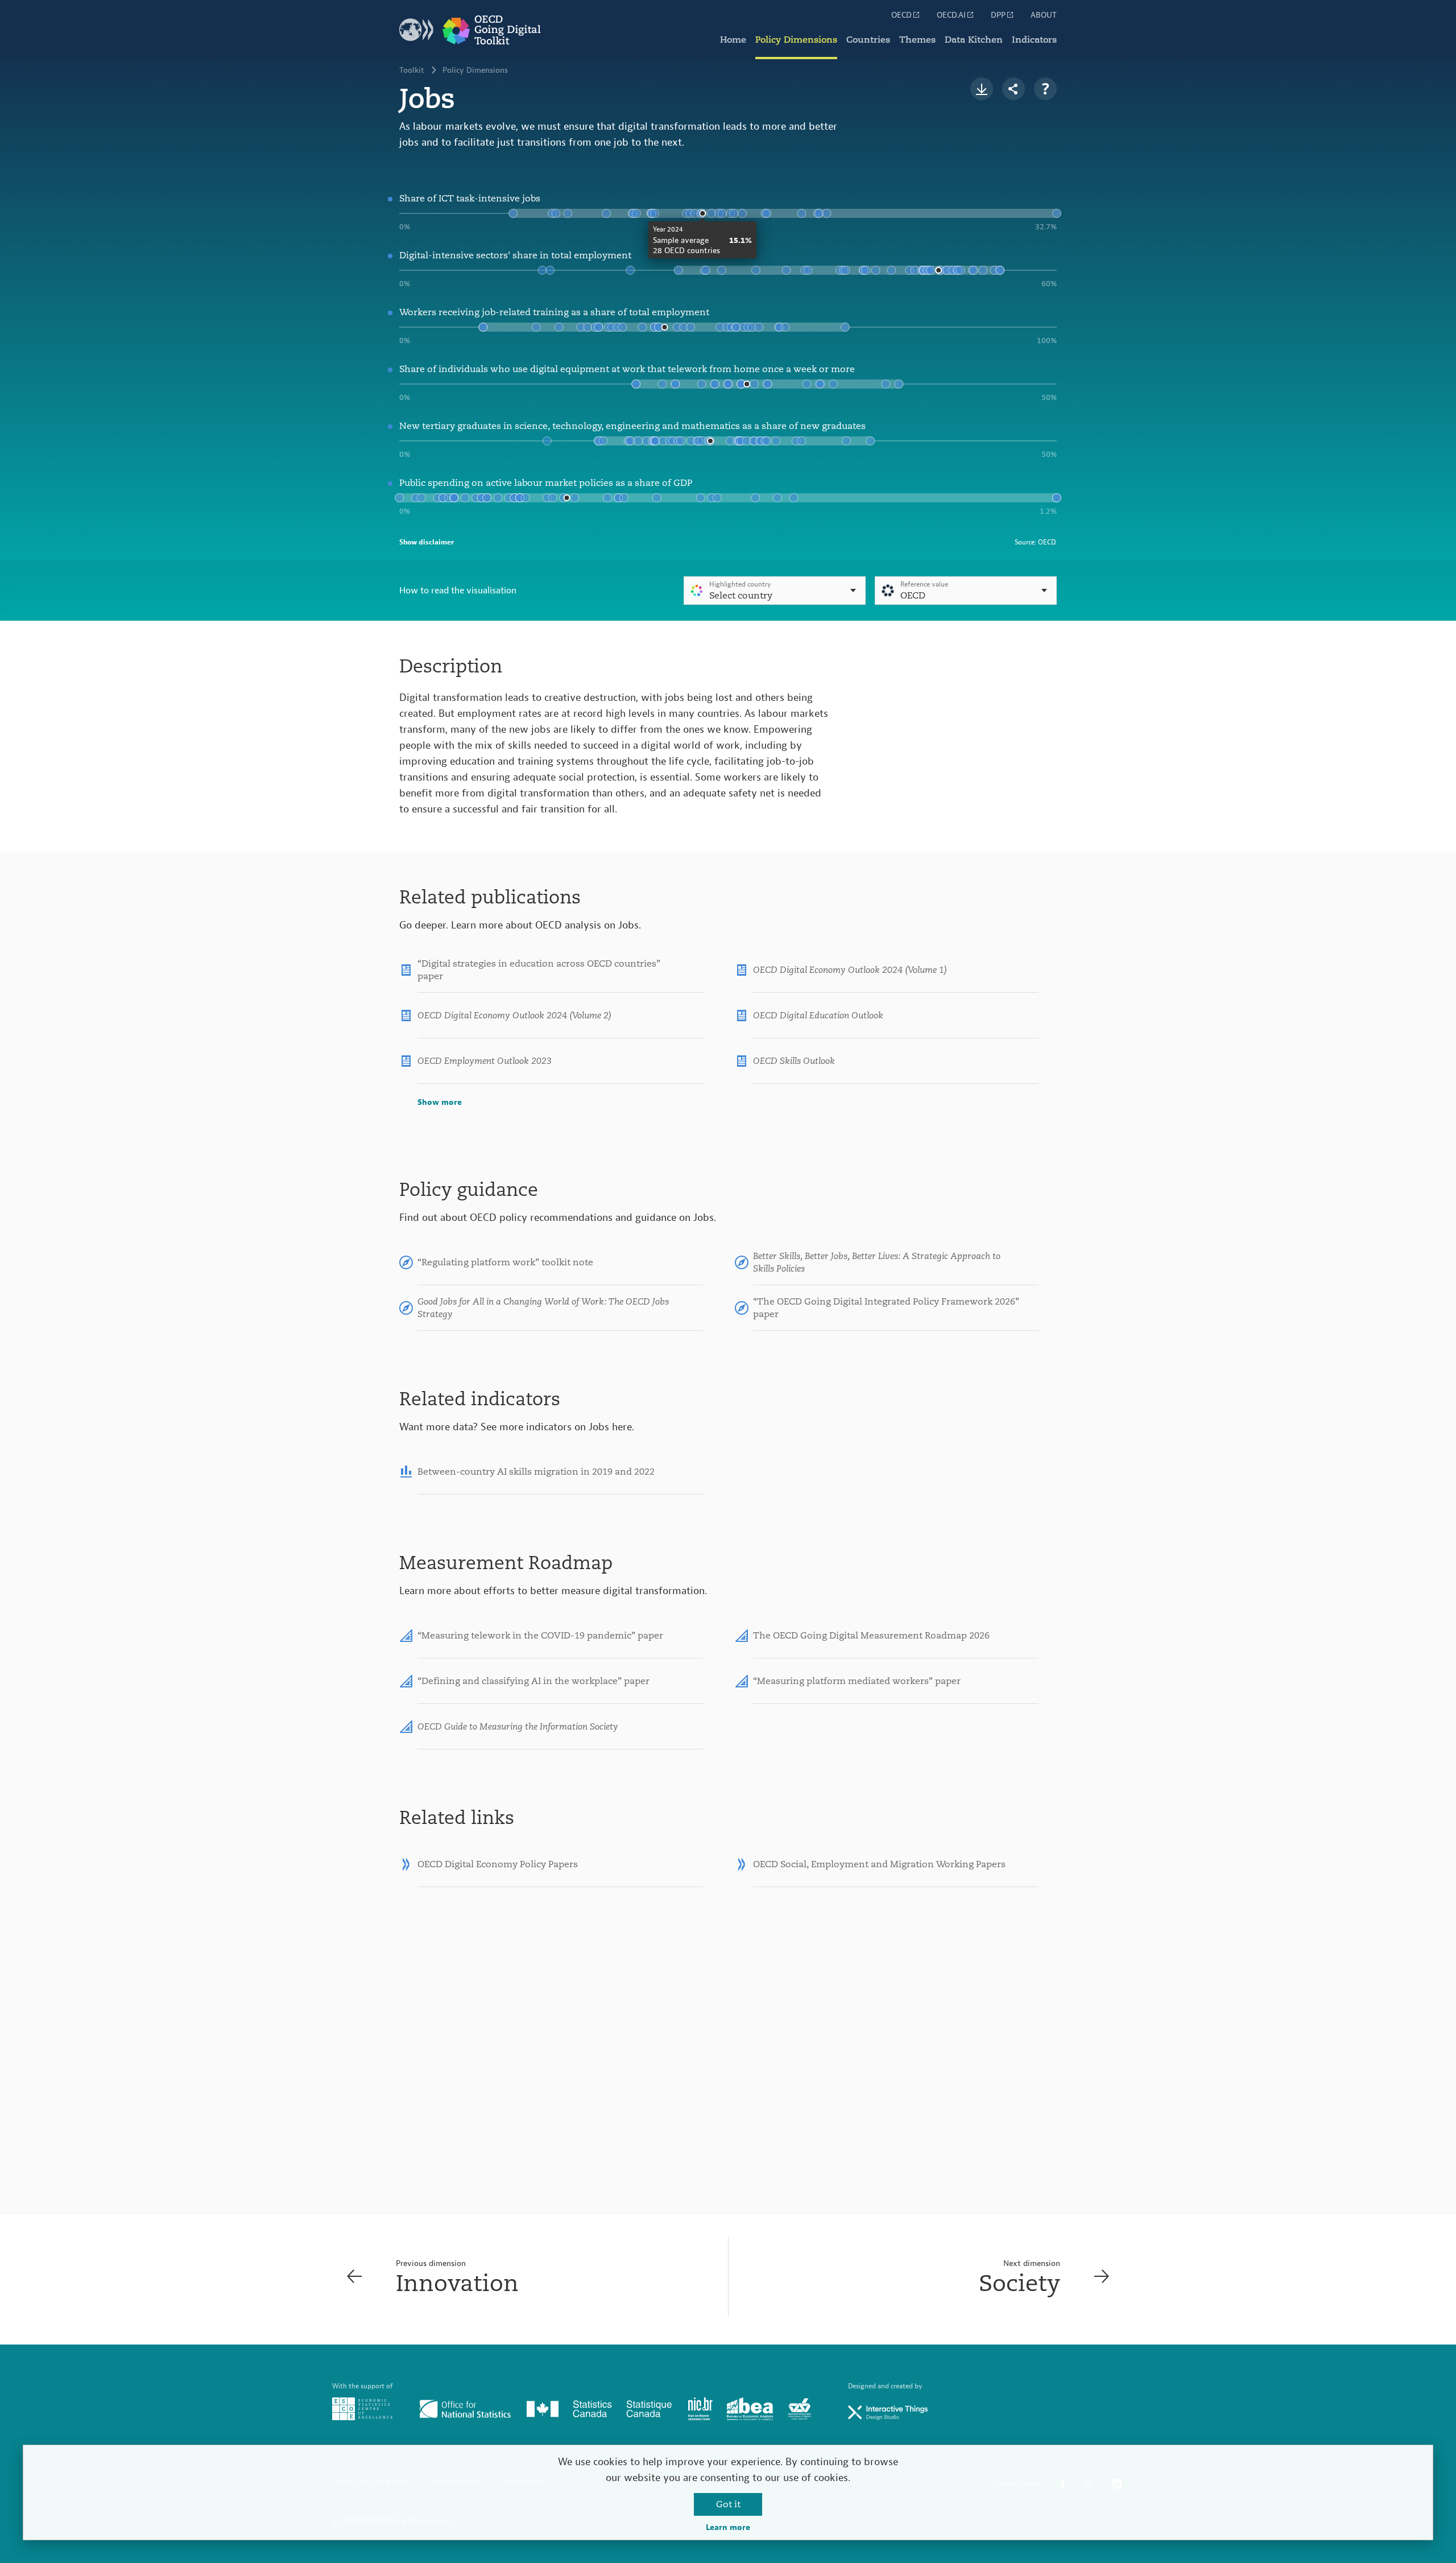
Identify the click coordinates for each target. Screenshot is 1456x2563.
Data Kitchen (974, 40)
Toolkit (412, 71)
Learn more (728, 2528)
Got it (728, 2504)
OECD (901, 15)
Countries (868, 40)
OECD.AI (951, 15)
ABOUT (1044, 15)
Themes (917, 40)
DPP (998, 15)
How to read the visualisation (458, 591)
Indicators (1034, 40)
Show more (440, 1103)
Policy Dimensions (796, 40)
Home (733, 40)
